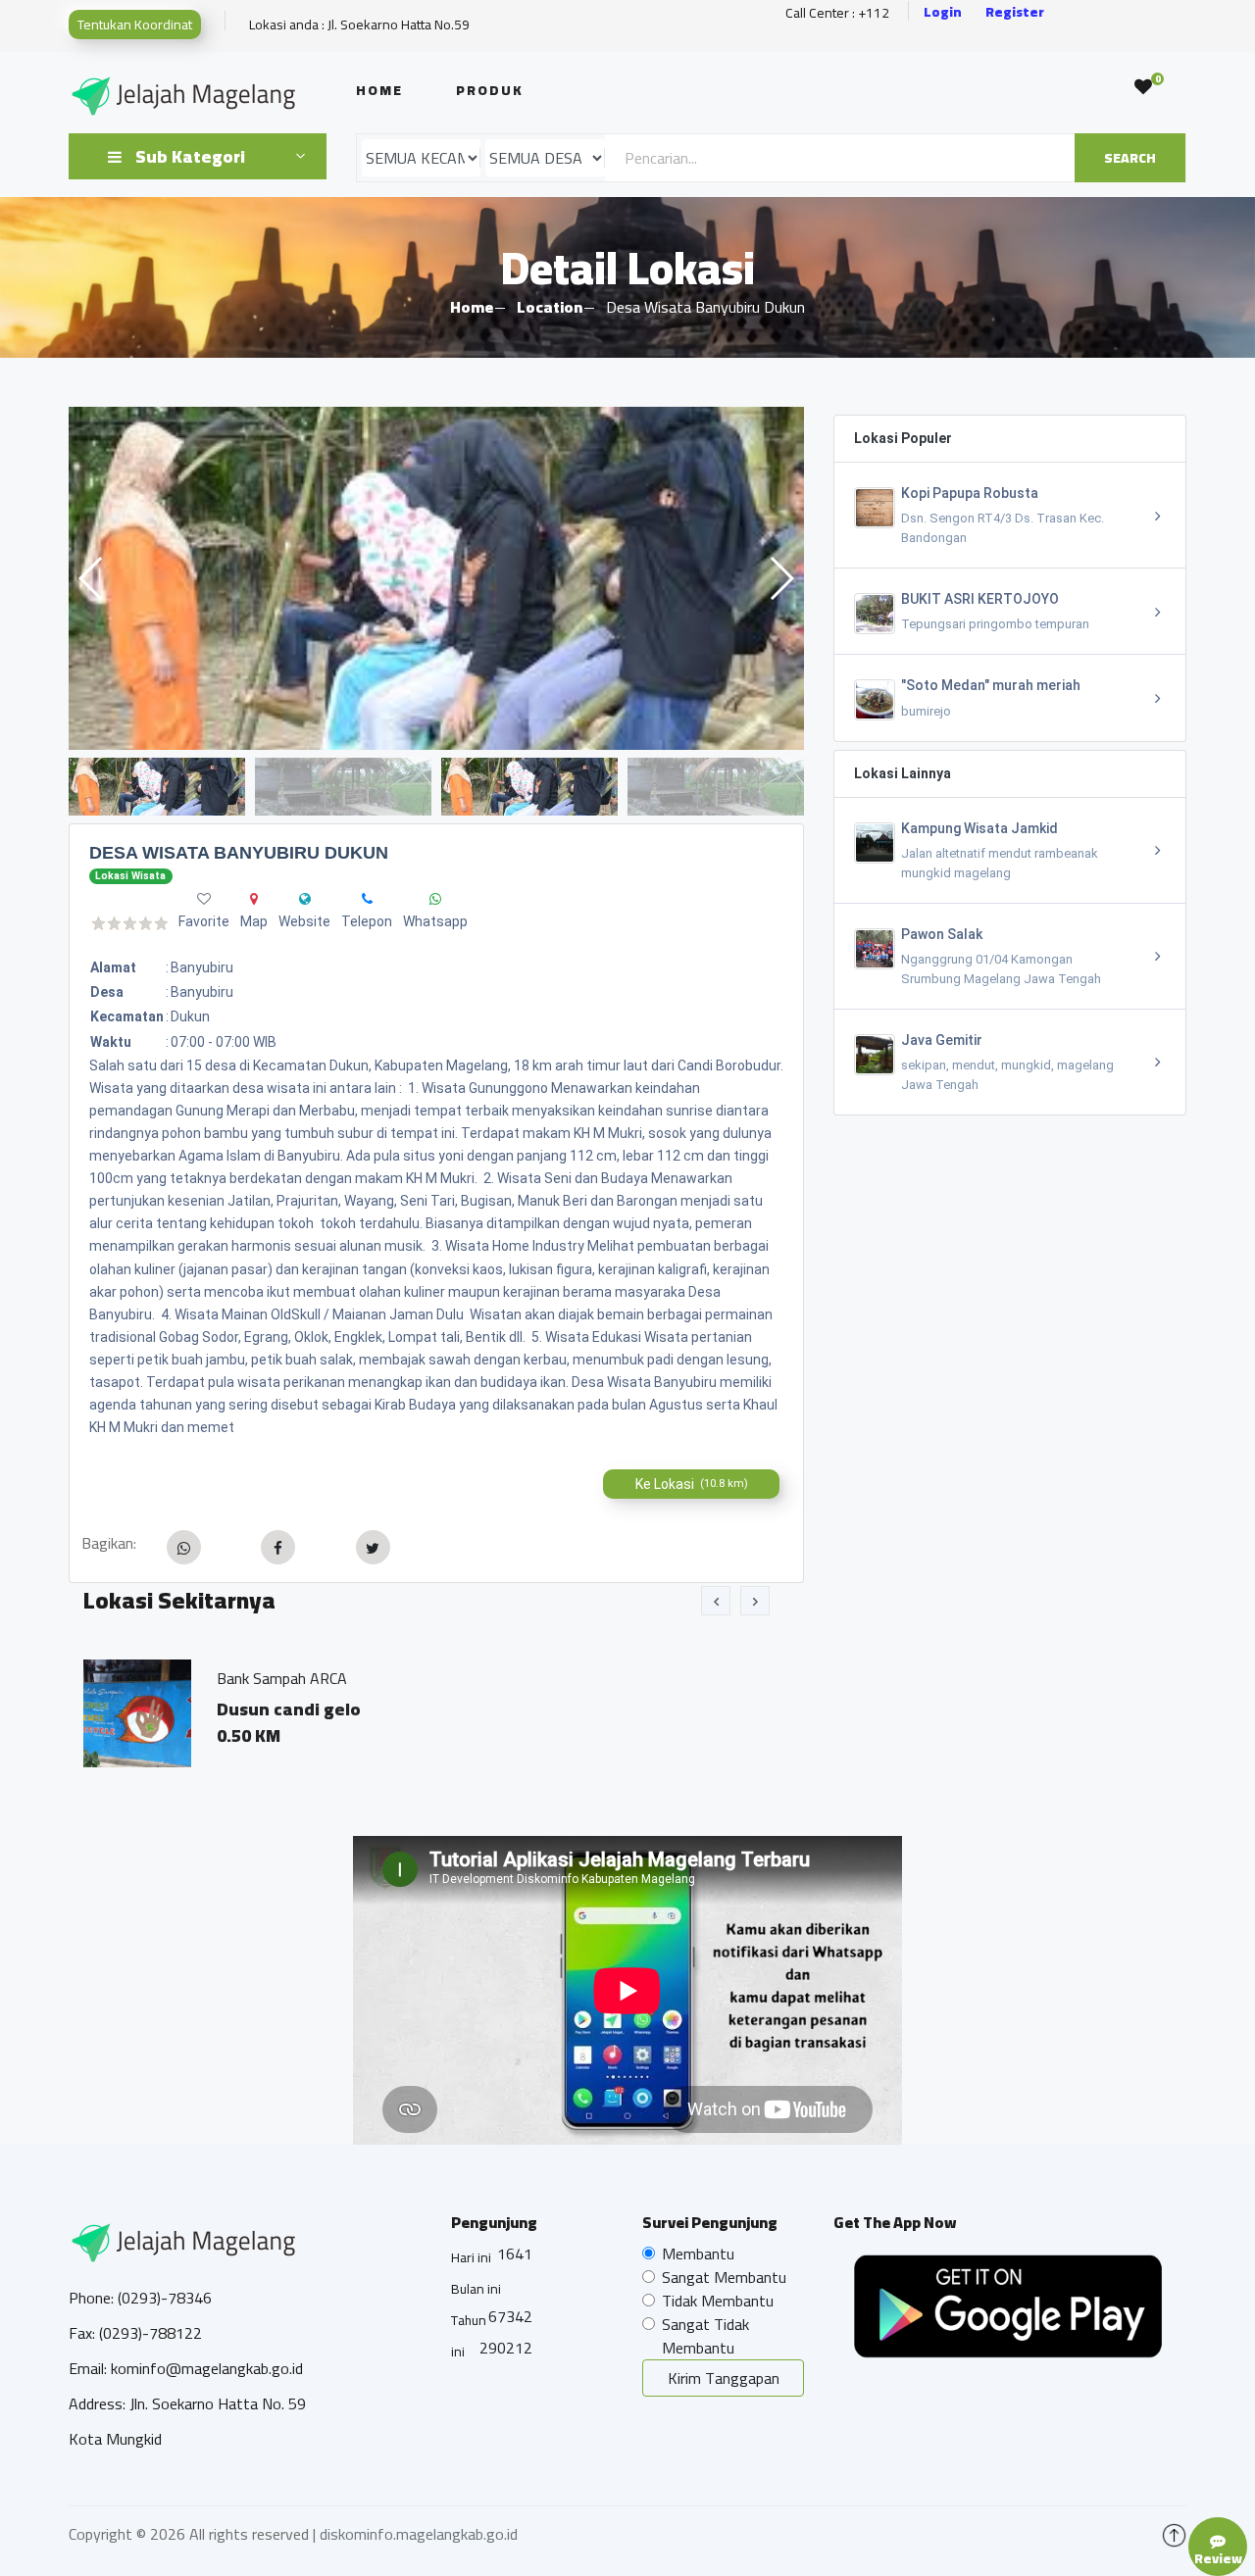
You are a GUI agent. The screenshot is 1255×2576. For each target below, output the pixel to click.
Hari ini (471, 2257)
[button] (781, 578)
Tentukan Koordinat (135, 25)
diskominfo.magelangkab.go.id (419, 2534)
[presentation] (716, 1601)
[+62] (367, 899)
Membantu (698, 2254)
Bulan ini (476, 2289)
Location (550, 307)
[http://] (305, 899)
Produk (490, 90)
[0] (1143, 87)
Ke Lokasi (692, 1484)
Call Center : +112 (837, 13)
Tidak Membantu (718, 2301)
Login (943, 12)
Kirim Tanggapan (724, 2378)
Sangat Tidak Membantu (705, 2336)
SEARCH (1130, 158)
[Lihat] (436, 578)
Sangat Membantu (724, 2277)
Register (1015, 12)
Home (379, 90)
